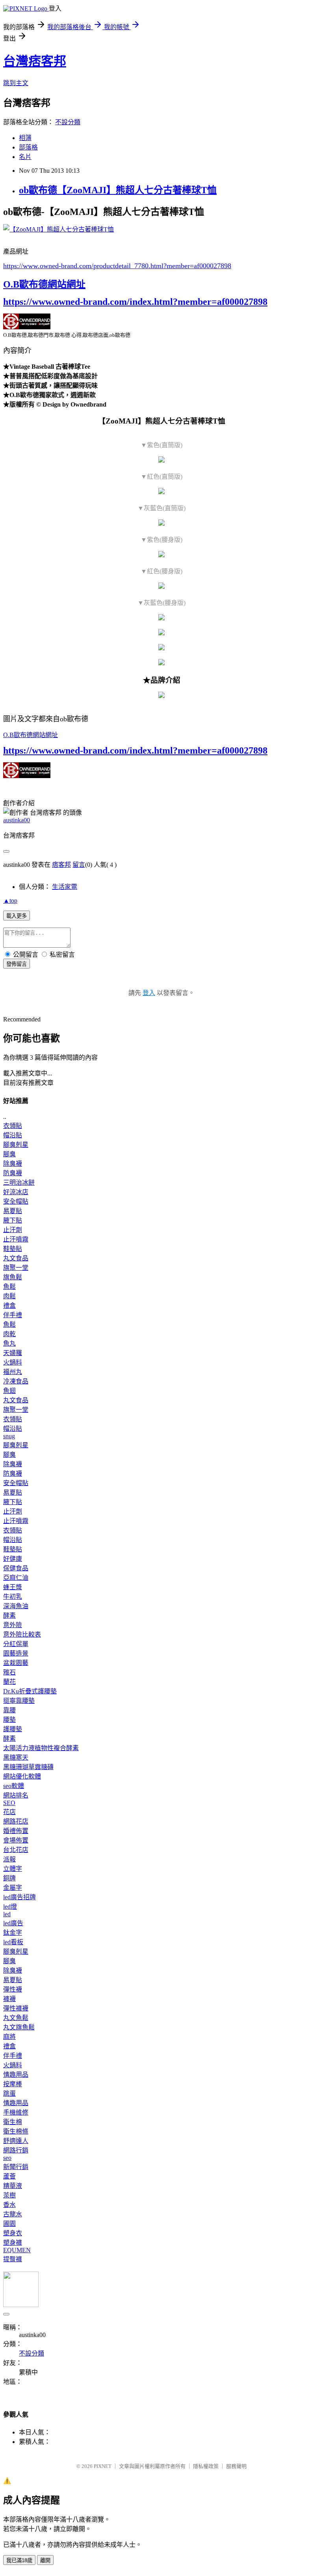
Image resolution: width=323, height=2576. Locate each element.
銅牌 (9, 1878)
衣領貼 (13, 1126)
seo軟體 (14, 1786)
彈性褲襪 (16, 2008)
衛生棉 (13, 2122)
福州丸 (13, 1372)
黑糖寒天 (16, 1757)
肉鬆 (9, 1296)
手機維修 (16, 2112)
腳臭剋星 (16, 1145)
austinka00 (17, 820)
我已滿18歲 (19, 2560)
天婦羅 (13, 1353)
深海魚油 (16, 1606)
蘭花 (9, 1682)
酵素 (9, 1616)
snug (9, 1436)
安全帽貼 (16, 1201)
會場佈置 (16, 1840)
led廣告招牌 (19, 1897)
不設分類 (68, 122)
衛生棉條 (16, 2131)
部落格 (28, 147)
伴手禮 (13, 1315)
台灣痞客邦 (35, 61)
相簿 (25, 138)
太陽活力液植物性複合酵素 (41, 1748)
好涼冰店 (16, 1192)
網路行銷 (16, 2150)
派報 (9, 1859)
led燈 (10, 1907)
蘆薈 (9, 2176)
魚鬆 (9, 1287)
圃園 (9, 2224)
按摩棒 (13, 2084)
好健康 (13, 1559)
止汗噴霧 (16, 1239)
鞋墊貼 (13, 1249)
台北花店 (16, 1850)
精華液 (13, 2186)
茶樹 (9, 2195)
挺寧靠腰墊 (19, 1701)
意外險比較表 (22, 1634)
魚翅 (9, 1391)
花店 (9, 1812)
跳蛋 (9, 2093)
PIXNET (103, 2466)
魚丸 (9, 1343)
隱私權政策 (206, 2466)
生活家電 (65, 887)
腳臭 (9, 1154)
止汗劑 (13, 1230)
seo (7, 2158)
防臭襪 (13, 1173)
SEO (9, 1803)
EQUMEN (17, 2250)
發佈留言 (17, 964)
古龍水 (13, 2214)
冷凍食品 (16, 1381)
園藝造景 (16, 1653)
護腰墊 (13, 1729)
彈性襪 (13, 1989)
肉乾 (9, 1334)
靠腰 (9, 1710)
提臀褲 (13, 2259)
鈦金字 (13, 1933)
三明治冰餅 (19, 1183)
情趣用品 (16, 2075)
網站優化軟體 (22, 1776)
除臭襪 (13, 1164)
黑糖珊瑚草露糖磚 (28, 1767)
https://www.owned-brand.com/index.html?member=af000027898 (135, 302)
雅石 (9, 1672)
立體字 (13, 1869)
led (7, 1914)
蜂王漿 (13, 1587)
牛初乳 (13, 1597)
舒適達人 (16, 2141)
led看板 (13, 1942)
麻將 (9, 2037)
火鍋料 (13, 1362)
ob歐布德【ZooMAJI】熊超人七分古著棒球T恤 (118, 190)
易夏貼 (13, 1211)
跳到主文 (16, 83)
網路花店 (16, 1821)
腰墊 (9, 1720)
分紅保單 (16, 1644)
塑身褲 (13, 2243)
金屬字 (13, 1888)
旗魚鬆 (13, 1277)
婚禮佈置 (16, 1831)
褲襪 (9, 1999)
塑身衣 (13, 2233)
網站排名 (16, 1795)
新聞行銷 (16, 2167)
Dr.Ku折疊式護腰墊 (30, 1691)
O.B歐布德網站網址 (44, 284)
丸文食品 (16, 1258)
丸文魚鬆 (16, 2018)
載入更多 (17, 916)
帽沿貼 (13, 1135)
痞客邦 (61, 865)
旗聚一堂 (16, 1268)
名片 (25, 157)
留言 (79, 865)
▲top (10, 901)
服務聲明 (236, 2466)
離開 (45, 2560)
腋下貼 (13, 1220)
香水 (9, 2205)
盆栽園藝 (16, 1663)
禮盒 (9, 1306)
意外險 (13, 1625)
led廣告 (13, 1923)
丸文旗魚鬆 (19, 2027)
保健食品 (16, 1568)
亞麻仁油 (16, 1578)
